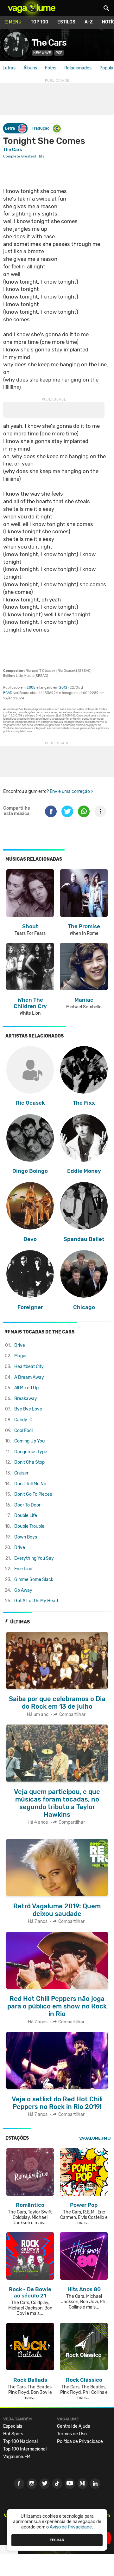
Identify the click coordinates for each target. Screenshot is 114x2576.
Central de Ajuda (74, 2426)
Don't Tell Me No (30, 1484)
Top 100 (39, 22)
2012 (63, 687)
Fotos (51, 68)
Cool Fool (23, 1431)
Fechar (57, 2540)
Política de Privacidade (80, 2441)
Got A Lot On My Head (36, 1601)
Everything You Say (34, 1558)
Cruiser (21, 1473)
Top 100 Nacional (20, 2441)
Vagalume (32, 8)
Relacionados (78, 68)
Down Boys (26, 1537)
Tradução (41, 128)
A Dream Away (29, 1377)
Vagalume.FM (93, 2138)
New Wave (42, 53)
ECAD (8, 693)
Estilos (66, 22)
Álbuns (30, 68)
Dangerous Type (31, 1452)
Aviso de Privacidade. (71, 2527)
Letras (9, 68)
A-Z (89, 22)
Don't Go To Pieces (33, 1494)
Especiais (13, 2426)
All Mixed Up (26, 1388)
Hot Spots (13, 2434)
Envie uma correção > (71, 791)
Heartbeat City (29, 1367)
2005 (31, 687)
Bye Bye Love (28, 1409)
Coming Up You (29, 1441)
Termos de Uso (72, 2434)
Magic (20, 1356)
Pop (59, 53)
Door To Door (27, 1505)
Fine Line (23, 1569)
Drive (20, 1345)
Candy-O (23, 1420)
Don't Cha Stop (29, 1462)
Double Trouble (29, 1526)
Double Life (26, 1516)
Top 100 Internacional (25, 2449)
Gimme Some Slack (34, 1580)
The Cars (49, 43)
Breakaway (26, 1399)
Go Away (23, 1590)
